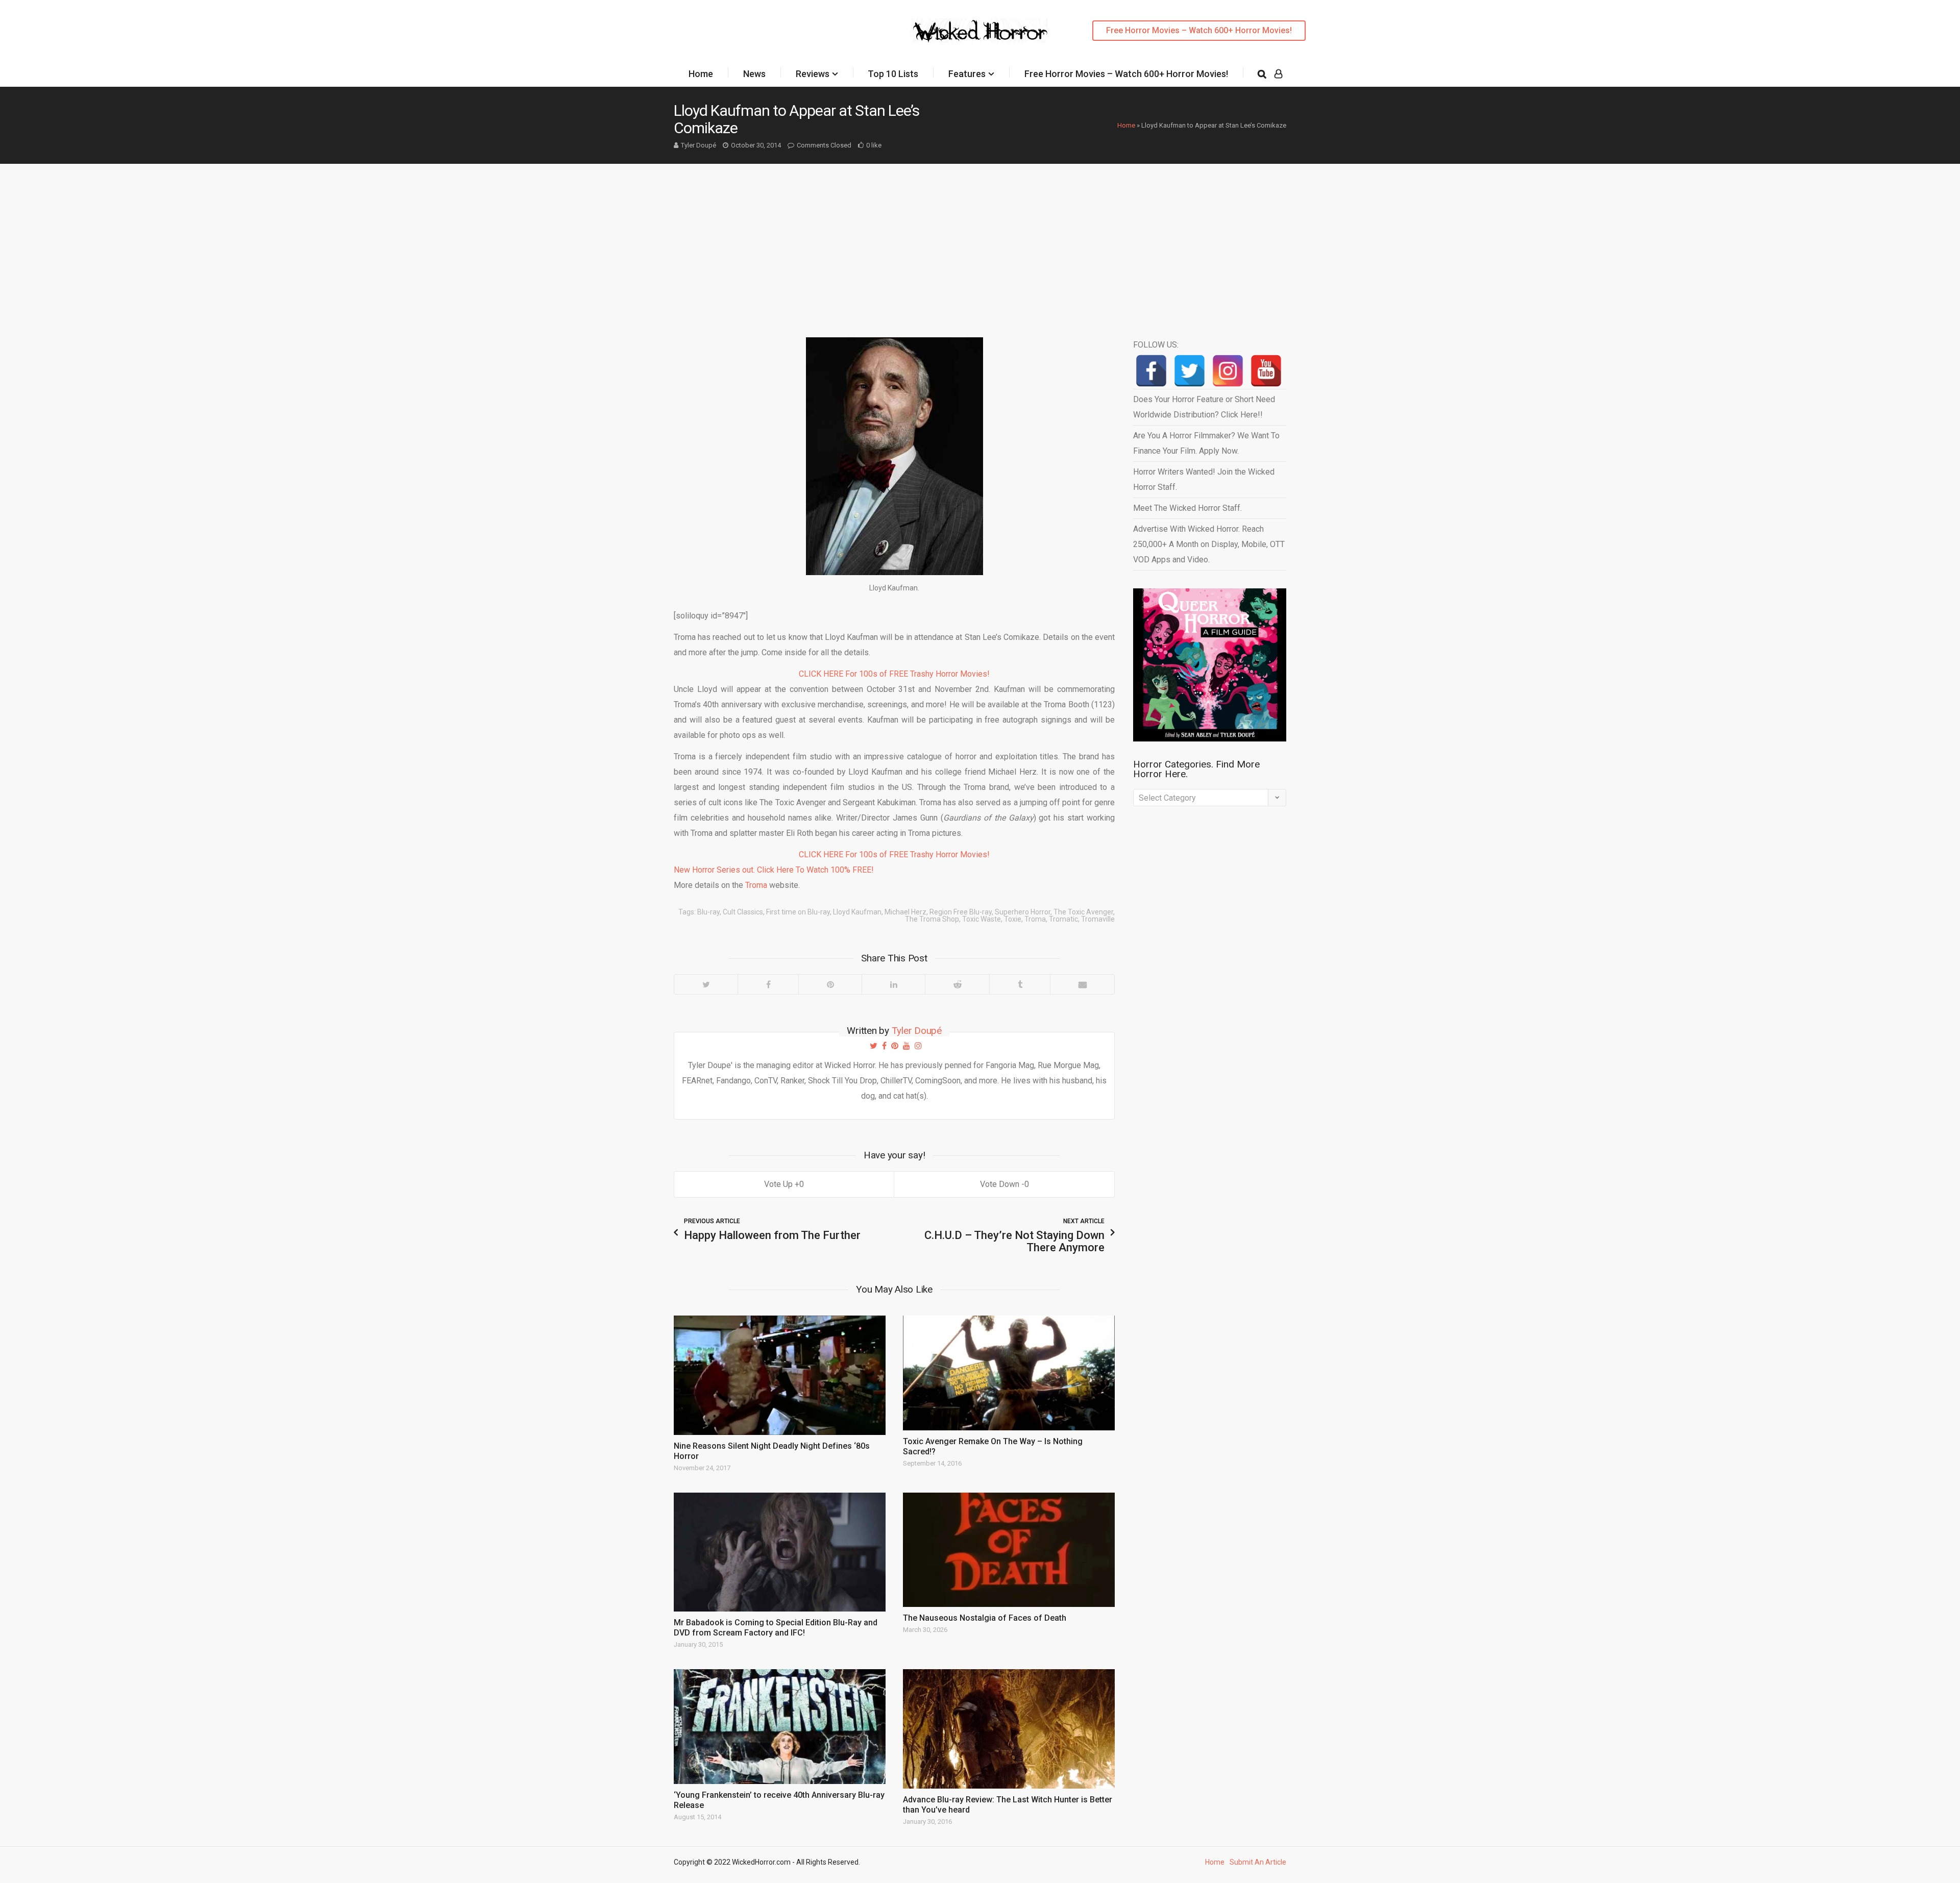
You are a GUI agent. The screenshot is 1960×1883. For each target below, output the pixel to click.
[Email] (1082, 984)
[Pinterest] (830, 984)
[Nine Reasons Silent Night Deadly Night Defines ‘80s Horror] (780, 1375)
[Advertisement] (980, 240)
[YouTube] (1266, 371)
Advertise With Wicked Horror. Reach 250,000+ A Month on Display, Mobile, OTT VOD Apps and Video (1209, 544)
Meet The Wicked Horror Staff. (1187, 508)
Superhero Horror (1023, 912)
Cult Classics (743, 912)
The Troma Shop (932, 919)
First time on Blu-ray (798, 912)
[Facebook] (768, 984)
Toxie (1013, 919)
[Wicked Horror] (980, 30)
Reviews (813, 74)
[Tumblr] (1020, 984)
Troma (756, 885)
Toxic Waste (982, 919)
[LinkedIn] (893, 984)
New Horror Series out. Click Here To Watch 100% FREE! (774, 870)
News (754, 74)
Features (967, 74)
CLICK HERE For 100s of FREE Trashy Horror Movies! (894, 674)
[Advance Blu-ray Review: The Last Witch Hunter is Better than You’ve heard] (1009, 1729)
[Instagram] (1228, 371)
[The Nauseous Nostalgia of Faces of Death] (1009, 1550)
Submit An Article (1258, 1862)
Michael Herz (905, 912)
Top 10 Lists (893, 74)
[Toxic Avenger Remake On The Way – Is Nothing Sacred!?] (1009, 1373)
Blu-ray (708, 912)
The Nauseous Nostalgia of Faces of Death (985, 1618)
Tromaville (1098, 919)
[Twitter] (706, 984)
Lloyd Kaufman (857, 912)
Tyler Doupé (699, 145)
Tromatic (1063, 919)
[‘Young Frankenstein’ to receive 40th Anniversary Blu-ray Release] (780, 1726)
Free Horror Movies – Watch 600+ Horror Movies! (1199, 30)
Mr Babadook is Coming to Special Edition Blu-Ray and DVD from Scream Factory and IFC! (776, 1628)
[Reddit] (957, 984)
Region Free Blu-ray (961, 912)
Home (701, 74)
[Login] (1278, 74)
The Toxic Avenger (1083, 912)
